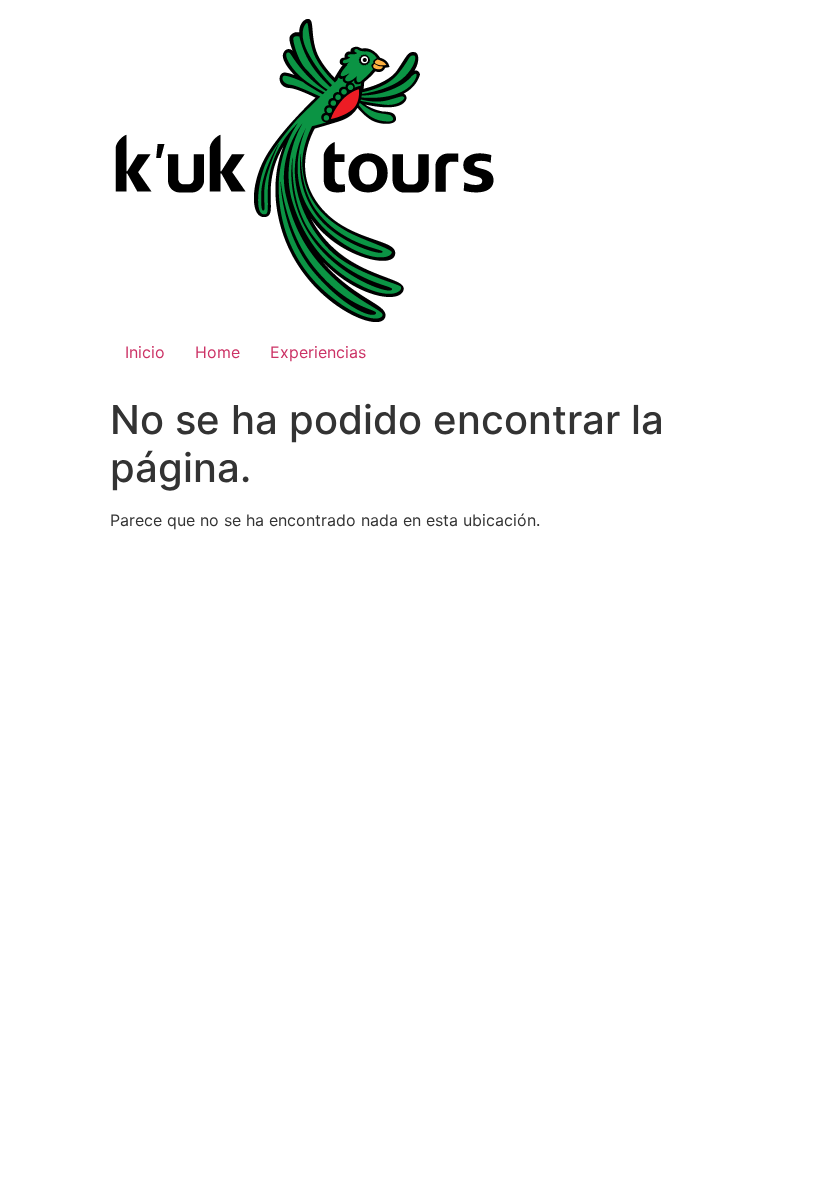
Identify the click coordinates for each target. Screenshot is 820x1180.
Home (217, 352)
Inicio (145, 352)
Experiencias (318, 352)
